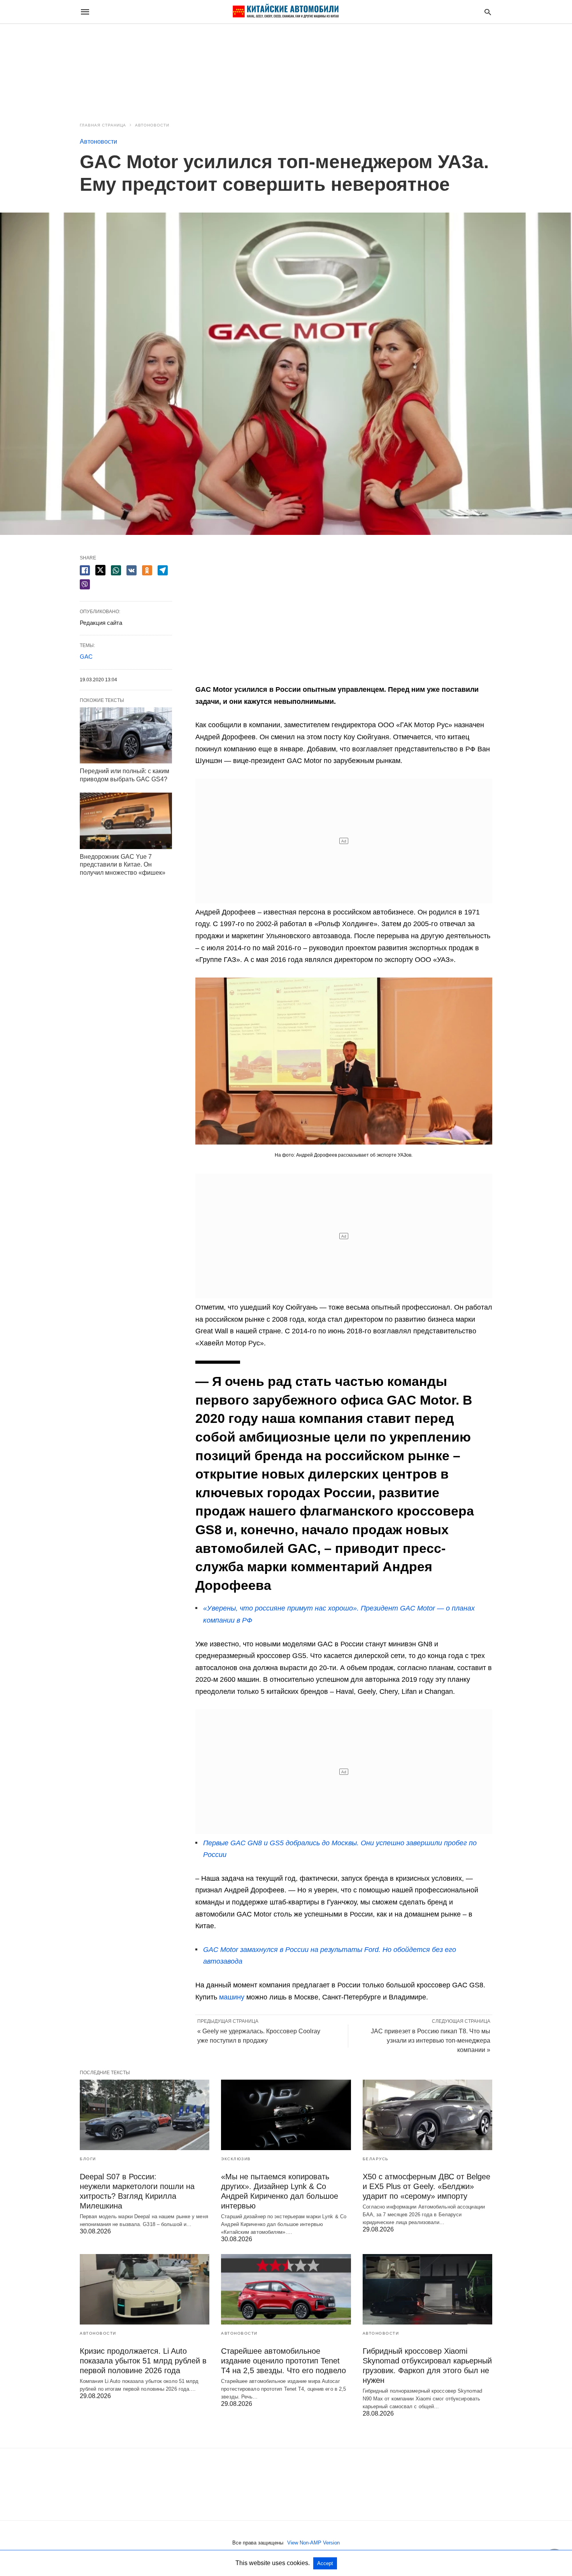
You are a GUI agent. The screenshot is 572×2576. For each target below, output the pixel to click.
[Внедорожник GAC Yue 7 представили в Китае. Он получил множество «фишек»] (126, 821)
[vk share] (132, 570)
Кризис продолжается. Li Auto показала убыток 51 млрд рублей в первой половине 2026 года (143, 2361)
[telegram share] (163, 570)
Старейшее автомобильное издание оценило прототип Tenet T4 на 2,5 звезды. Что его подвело (283, 2361)
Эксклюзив (236, 2159)
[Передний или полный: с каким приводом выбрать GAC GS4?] (126, 735)
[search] (488, 12)
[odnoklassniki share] (147, 570)
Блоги (88, 2159)
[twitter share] (100, 570)
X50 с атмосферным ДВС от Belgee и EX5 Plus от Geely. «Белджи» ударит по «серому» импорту (426, 2186)
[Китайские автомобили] (286, 12)
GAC (86, 657)
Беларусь (376, 2159)
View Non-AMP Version (313, 2543)
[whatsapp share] (116, 570)
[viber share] (85, 584)
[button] (344, 1061)
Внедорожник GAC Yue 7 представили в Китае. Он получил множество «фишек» (123, 865)
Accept (325, 2563)
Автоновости (152, 125)
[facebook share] (85, 570)
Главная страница (103, 125)
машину (232, 1997)
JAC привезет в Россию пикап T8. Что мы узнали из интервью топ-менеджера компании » (431, 2041)
